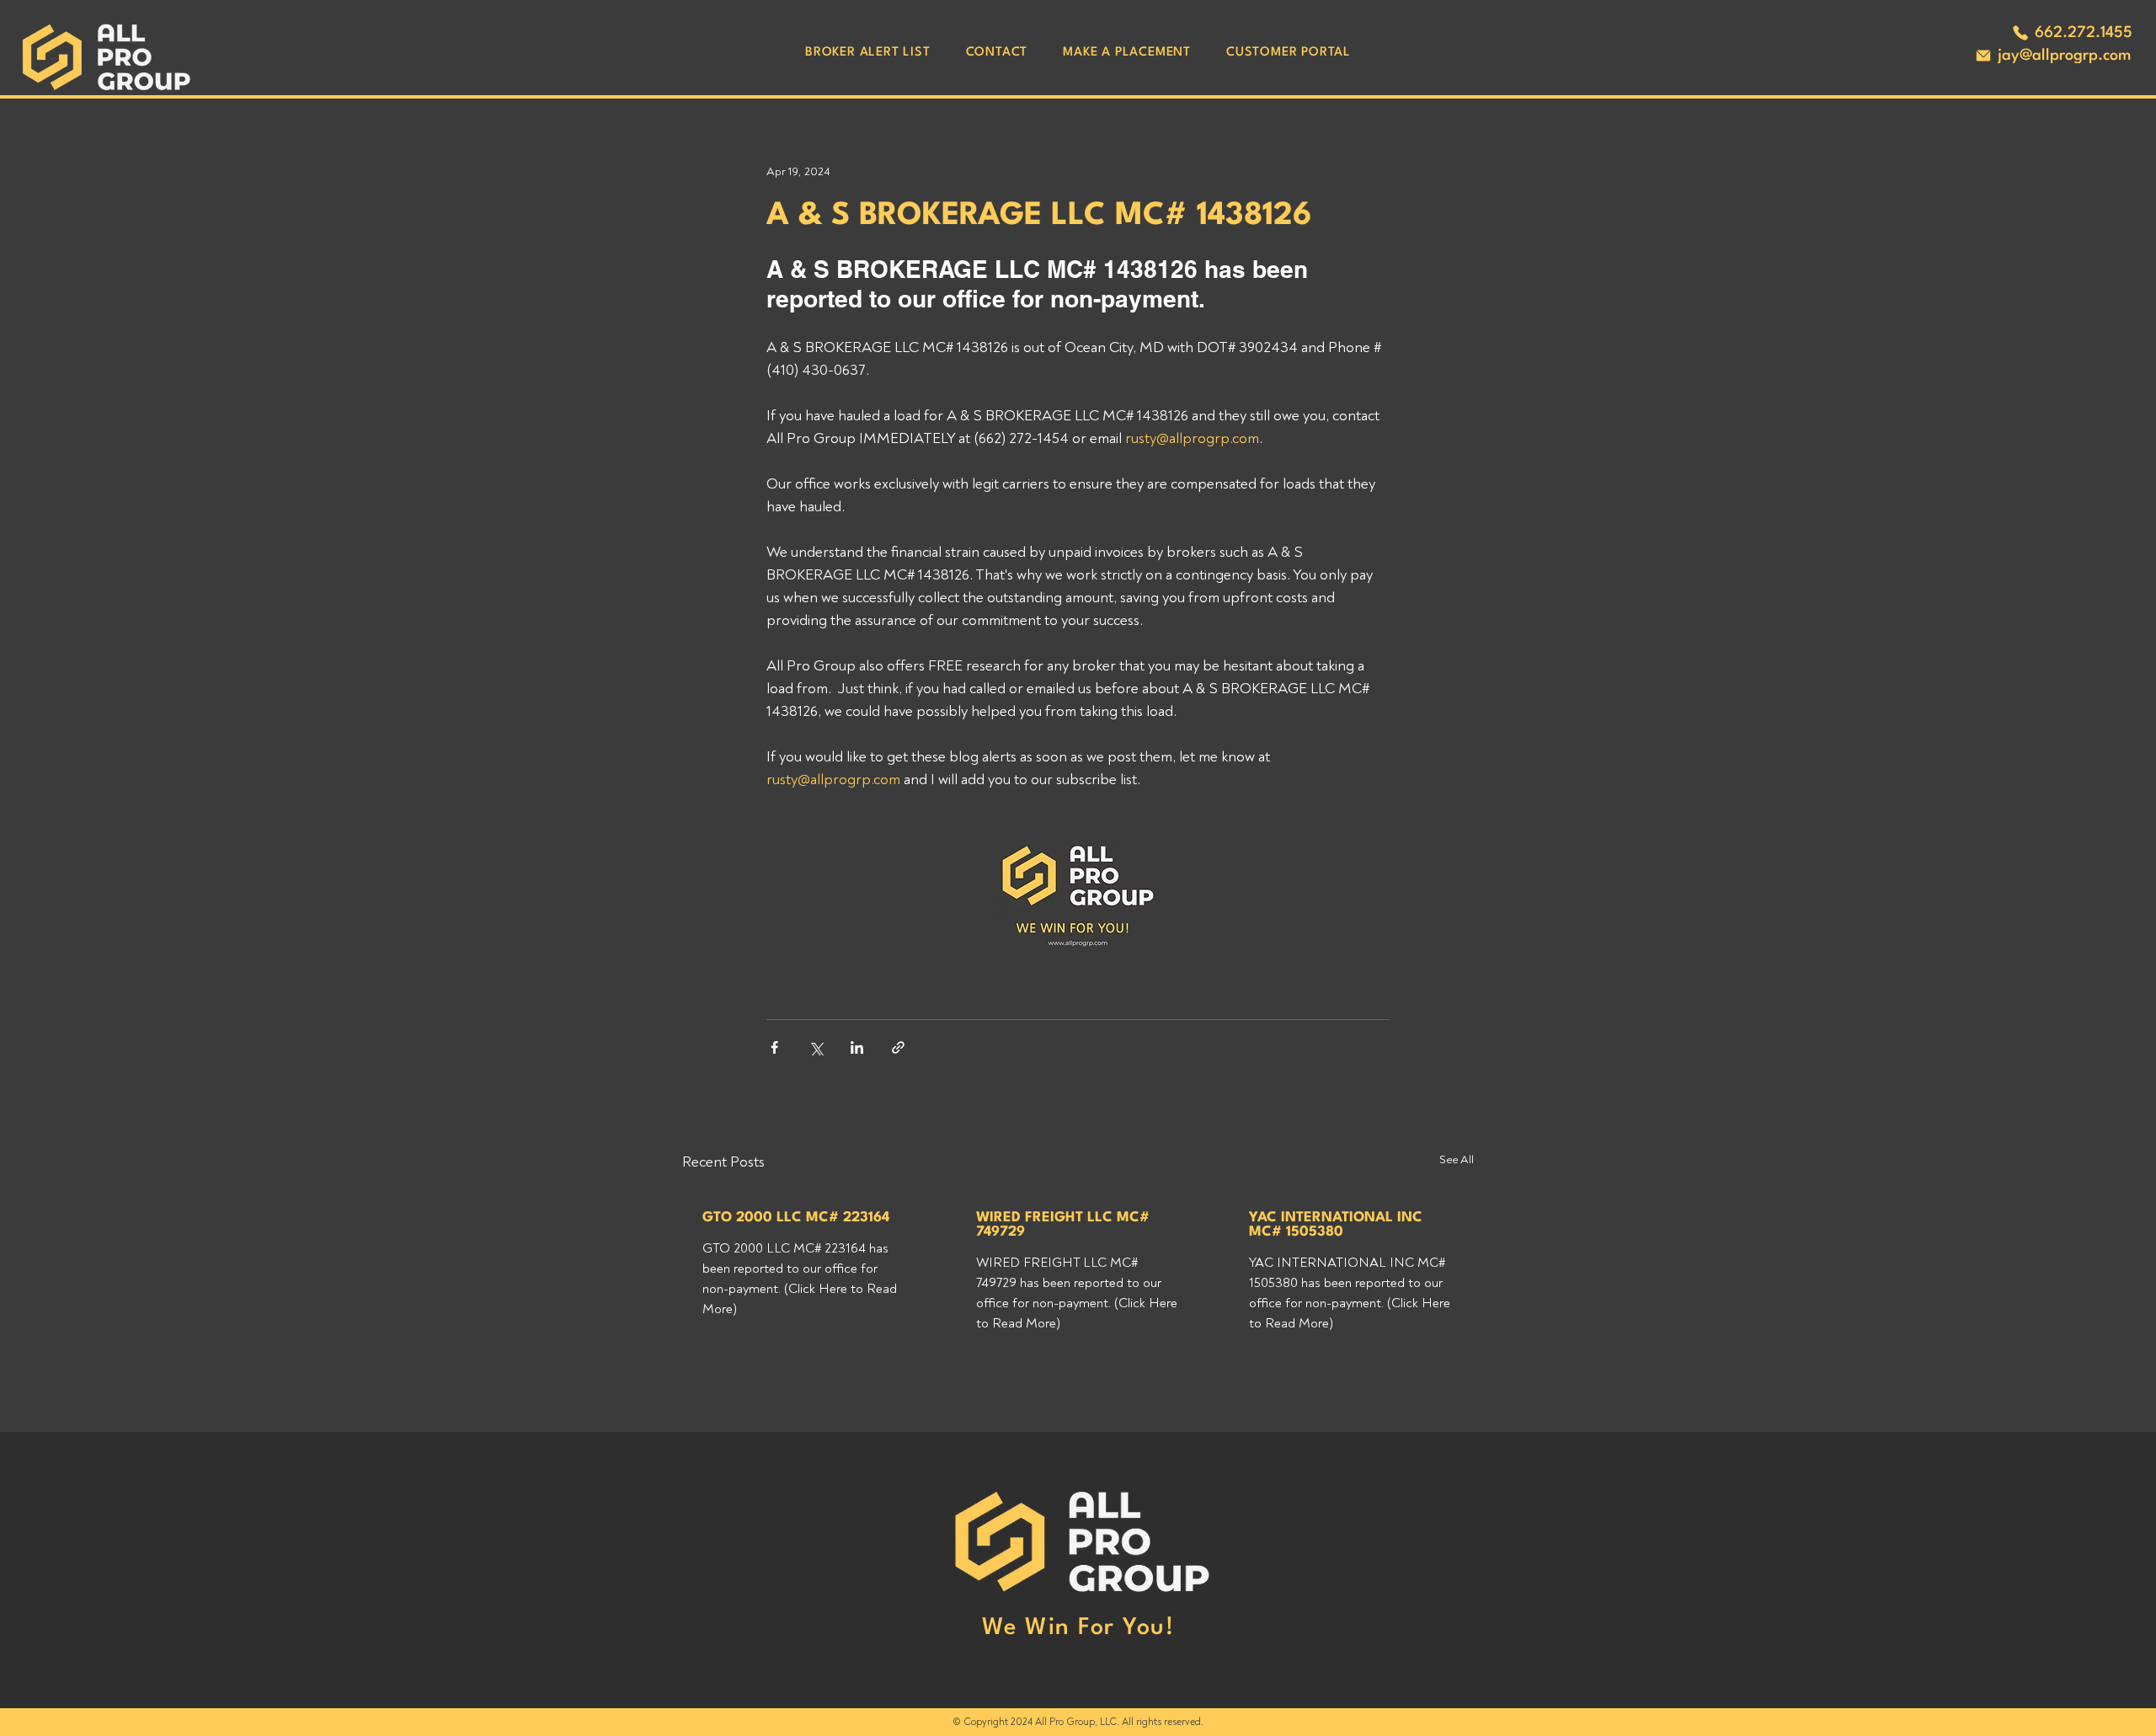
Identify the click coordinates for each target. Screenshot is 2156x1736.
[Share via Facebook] (774, 1047)
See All (1457, 1159)
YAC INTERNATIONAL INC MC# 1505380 (1336, 1225)
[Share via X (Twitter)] (816, 1047)
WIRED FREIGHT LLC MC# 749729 (1063, 1225)
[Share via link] (898, 1047)
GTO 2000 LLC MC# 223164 (796, 1218)
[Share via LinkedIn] (857, 1047)
